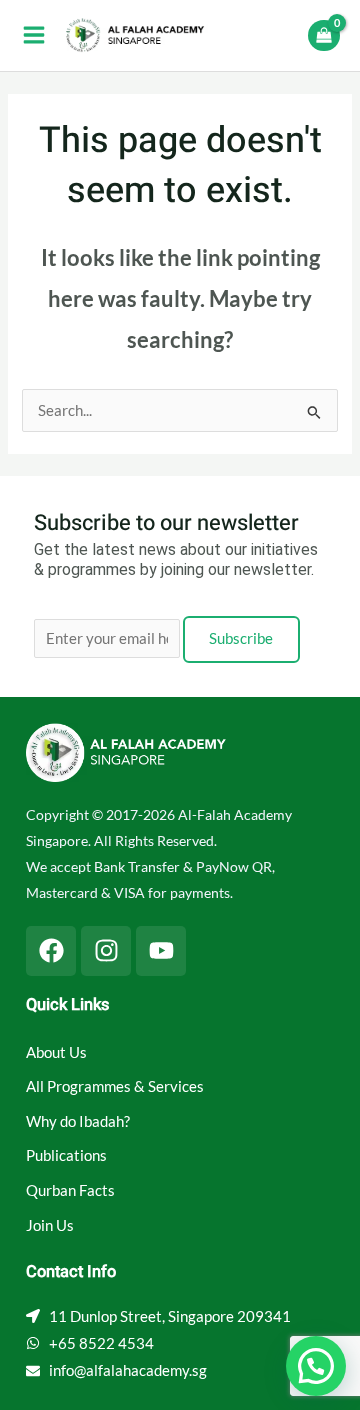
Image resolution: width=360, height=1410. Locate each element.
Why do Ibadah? (78, 1121)
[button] (316, 1366)
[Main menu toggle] (34, 35)
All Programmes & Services (115, 1086)
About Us (56, 1052)
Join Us (50, 1225)
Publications (66, 1155)
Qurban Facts (70, 1190)
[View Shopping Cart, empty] (324, 35)
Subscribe (241, 638)
